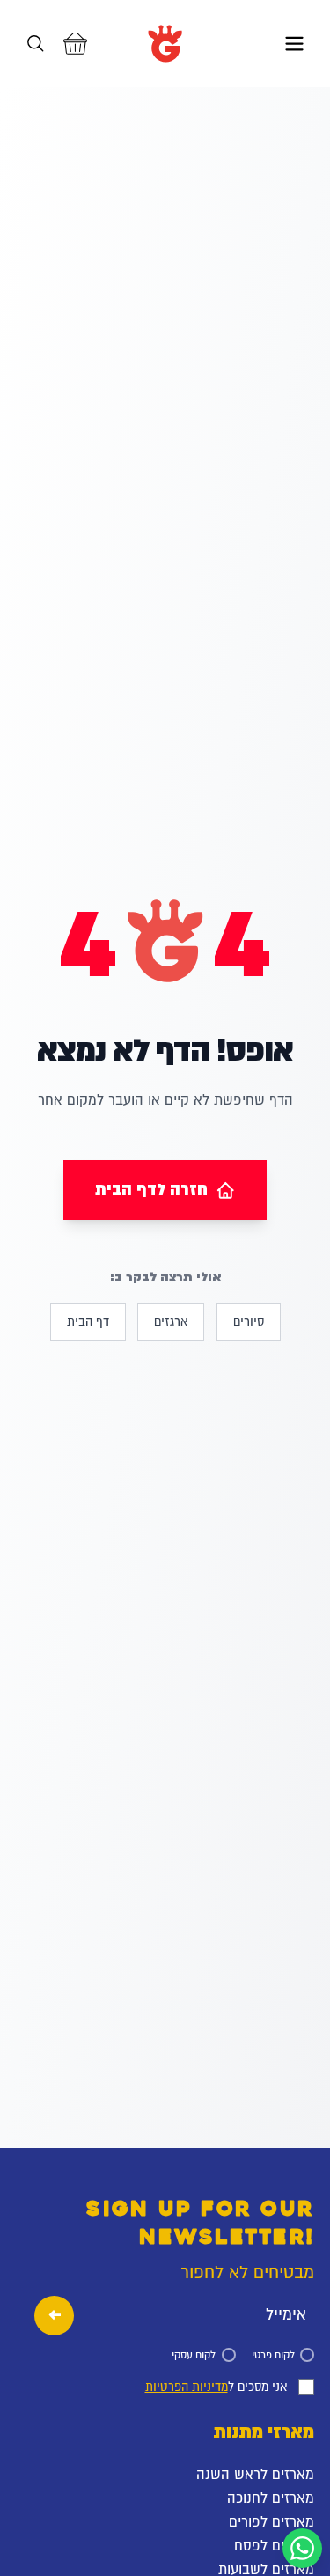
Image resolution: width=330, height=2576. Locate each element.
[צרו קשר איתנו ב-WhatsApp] (302, 2548)
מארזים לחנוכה (271, 2498)
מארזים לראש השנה (255, 2474)
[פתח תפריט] (294, 44)
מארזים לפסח (274, 2545)
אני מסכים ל (216, 2387)
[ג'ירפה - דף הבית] (165, 44)
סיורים (249, 1321)
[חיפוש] (36, 44)
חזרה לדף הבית (151, 1189)
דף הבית (88, 1321)
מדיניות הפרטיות (187, 2387)
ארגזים (171, 1321)
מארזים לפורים (271, 2521)
